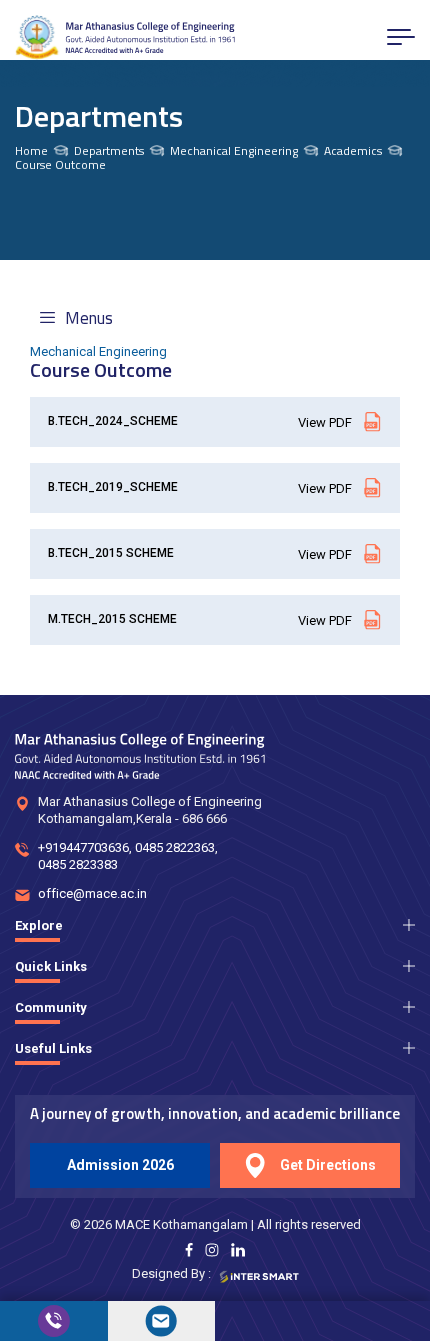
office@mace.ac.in (92, 893)
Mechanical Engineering (234, 151)
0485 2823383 (78, 864)
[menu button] (401, 37)
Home (31, 151)
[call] (54, 1321)
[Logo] (125, 37)
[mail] (162, 1321)
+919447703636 (83, 847)
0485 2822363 (175, 847)
